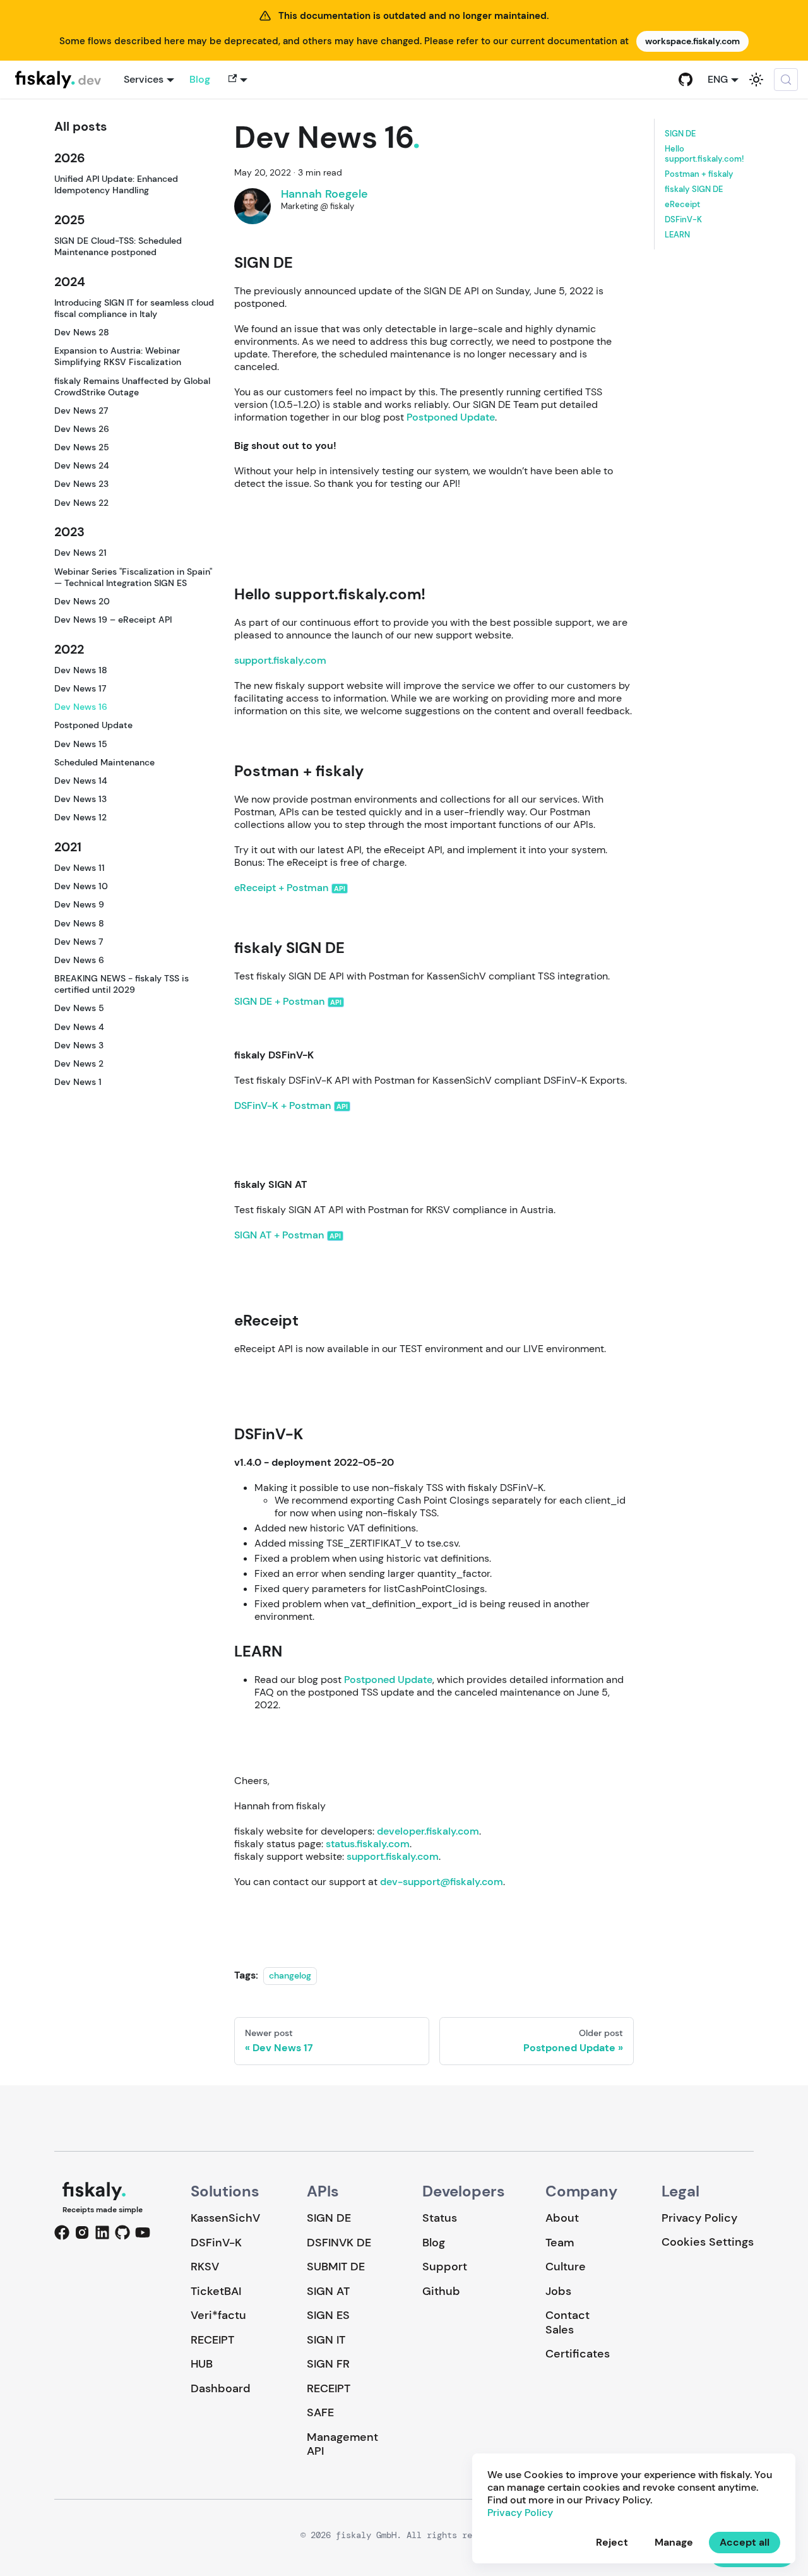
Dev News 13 (80, 799)
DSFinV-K (683, 219)
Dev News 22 (81, 503)
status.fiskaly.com (368, 1844)
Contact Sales (567, 2322)
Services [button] (144, 79)
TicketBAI (216, 2291)
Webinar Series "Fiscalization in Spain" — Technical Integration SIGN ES (133, 577)
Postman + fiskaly (699, 174)
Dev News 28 (82, 332)
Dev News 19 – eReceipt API (113, 620)
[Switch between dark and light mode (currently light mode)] (756, 80)
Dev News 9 (79, 904)
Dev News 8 (79, 923)
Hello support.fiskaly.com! (704, 153)
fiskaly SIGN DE (694, 189)
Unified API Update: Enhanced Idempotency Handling (116, 184)
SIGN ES (328, 2315)
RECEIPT (212, 2340)
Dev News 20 (82, 601)
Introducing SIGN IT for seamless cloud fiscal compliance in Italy (134, 308)
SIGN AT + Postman (279, 1235)
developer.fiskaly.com (428, 1831)
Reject (612, 2542)
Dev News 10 (81, 886)
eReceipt (682, 204)
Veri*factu (218, 2315)
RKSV (205, 2267)
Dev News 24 (82, 465)
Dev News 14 (81, 781)
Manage (674, 2542)
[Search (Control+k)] (786, 80)
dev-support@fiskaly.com (442, 1882)
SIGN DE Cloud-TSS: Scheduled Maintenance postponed (118, 246)
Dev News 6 (79, 960)
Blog (200, 79)
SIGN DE (680, 134)
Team (560, 2243)
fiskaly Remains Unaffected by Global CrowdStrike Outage (132, 386)
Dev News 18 (81, 670)
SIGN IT (326, 2340)
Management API (342, 2444)
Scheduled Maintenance (104, 762)
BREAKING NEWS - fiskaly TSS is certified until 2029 (122, 984)
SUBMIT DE (336, 2267)
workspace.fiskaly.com (692, 41)
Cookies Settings (708, 2242)
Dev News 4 (79, 1026)
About (562, 2218)
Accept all (745, 2542)
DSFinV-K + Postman (282, 1105)
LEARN (677, 234)
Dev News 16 (81, 707)
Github (441, 2291)
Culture (566, 2267)
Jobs (558, 2291)
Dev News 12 (80, 817)
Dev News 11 (80, 868)
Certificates (578, 2354)
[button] (236, 80)
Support (445, 2267)
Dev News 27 (81, 410)
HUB (202, 2364)
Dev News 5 (79, 1008)
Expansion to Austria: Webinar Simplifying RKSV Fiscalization (118, 356)
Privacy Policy (699, 2218)
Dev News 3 (79, 1045)
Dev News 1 (78, 1082)
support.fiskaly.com (280, 660)
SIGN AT (328, 2291)
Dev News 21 (80, 553)
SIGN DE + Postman (279, 1001)
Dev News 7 (79, 942)
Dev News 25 (82, 447)
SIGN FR (328, 2364)
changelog (290, 1975)
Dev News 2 (79, 1063)
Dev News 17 (80, 688)
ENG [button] (718, 79)
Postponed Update (93, 725)
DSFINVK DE (339, 2243)
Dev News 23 (81, 484)
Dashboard (221, 2388)
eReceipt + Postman (281, 888)
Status (440, 2218)
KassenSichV (225, 2218)
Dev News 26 (82, 429)
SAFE (320, 2412)
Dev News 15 (81, 743)
